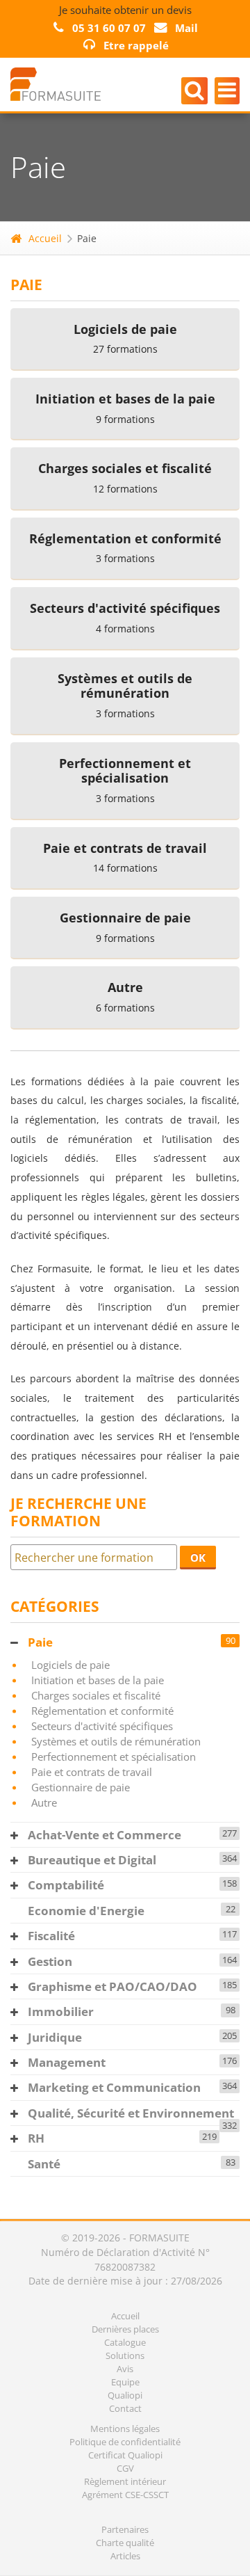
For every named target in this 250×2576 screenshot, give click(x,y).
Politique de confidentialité (125, 2442)
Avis (125, 2369)
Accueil (45, 238)
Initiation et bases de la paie (98, 1680)
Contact (125, 2408)
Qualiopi (125, 2395)
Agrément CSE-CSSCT (125, 2495)
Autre (44, 1802)
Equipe (125, 2382)
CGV (125, 2468)
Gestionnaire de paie (81, 1787)
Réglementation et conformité (102, 1711)
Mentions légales (125, 2429)
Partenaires (125, 2529)
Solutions (125, 2355)
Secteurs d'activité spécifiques (102, 1726)
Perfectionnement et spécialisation (114, 1757)
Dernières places (125, 2329)
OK (198, 1558)
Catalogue (125, 2342)
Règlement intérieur (125, 2481)
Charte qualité (125, 2543)
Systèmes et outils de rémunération (116, 1741)
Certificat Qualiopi (125, 2455)
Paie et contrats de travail (92, 1772)
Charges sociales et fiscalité (96, 1695)
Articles (125, 2556)
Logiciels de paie (70, 1665)
